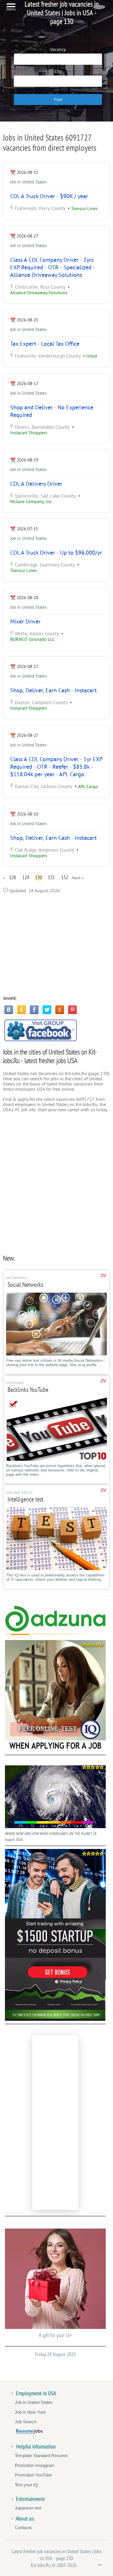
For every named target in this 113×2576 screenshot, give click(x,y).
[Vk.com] (9, 1010)
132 (65, 877)
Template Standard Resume (41, 2456)
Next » (78, 878)
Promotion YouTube (33, 2475)
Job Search (26, 2422)
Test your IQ (26, 2485)
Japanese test (28, 2508)
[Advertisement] (57, 945)
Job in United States (28, 182)
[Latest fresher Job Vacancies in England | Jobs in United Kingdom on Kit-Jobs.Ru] (55, 1630)
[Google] (60, 1010)
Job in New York (30, 2412)
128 (12, 877)
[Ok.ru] (21, 1010)
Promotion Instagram (35, 2465)
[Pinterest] (72, 1010)
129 (26, 877)
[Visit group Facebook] (41, 1030)
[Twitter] (47, 1010)
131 (51, 877)
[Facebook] (34, 1010)
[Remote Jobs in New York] (29, 2432)
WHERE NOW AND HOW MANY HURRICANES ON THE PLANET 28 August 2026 (51, 1837)
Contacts (23, 2528)
